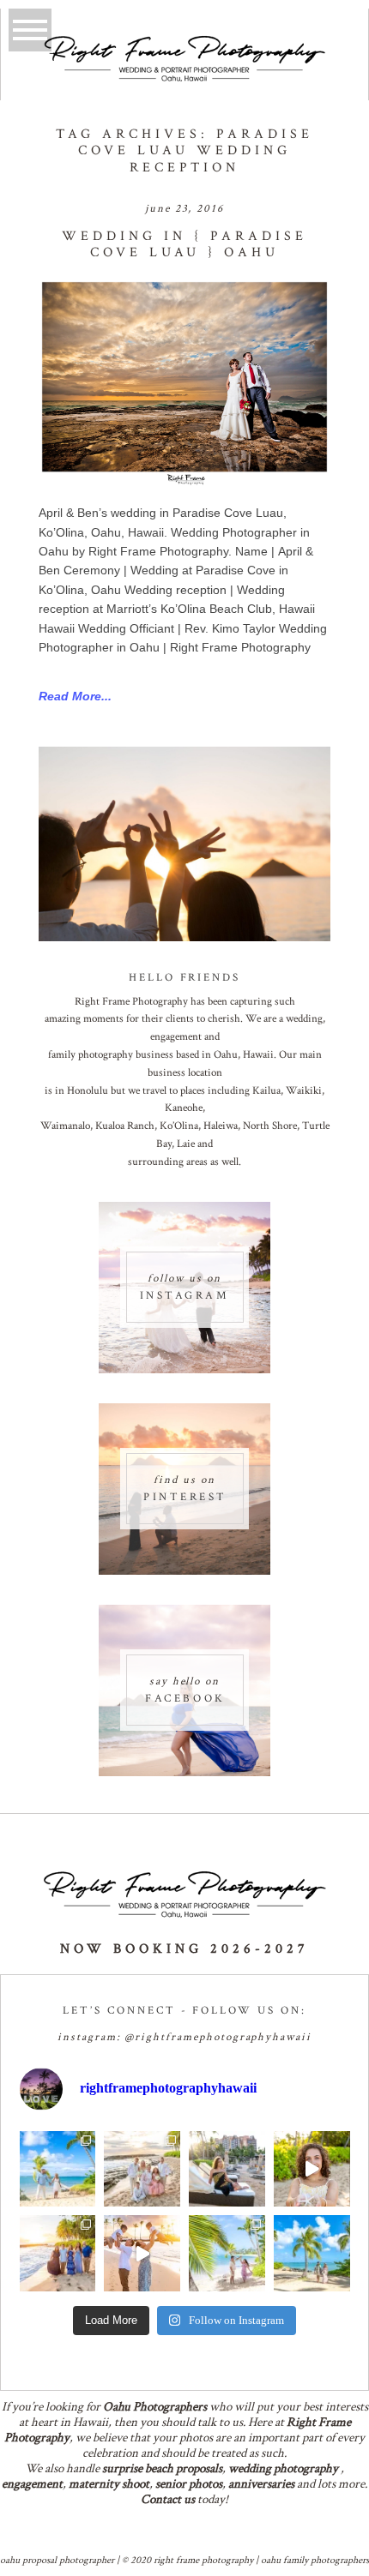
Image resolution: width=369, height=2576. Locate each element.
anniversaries (261, 2484)
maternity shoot (109, 2484)
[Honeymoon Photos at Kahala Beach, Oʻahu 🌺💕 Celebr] (227, 2253)
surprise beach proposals (162, 2468)
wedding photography (283, 2468)
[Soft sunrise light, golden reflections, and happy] (142, 2253)
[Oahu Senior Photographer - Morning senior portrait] (312, 2169)
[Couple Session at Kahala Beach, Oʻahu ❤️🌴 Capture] (312, 2253)
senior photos (189, 2484)
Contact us (168, 2499)
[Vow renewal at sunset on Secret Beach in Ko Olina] (142, 2169)
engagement (32, 2484)
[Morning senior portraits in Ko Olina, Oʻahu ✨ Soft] (227, 2169)
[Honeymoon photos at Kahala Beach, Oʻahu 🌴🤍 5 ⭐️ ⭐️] (58, 2169)
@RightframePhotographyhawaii (218, 2037)
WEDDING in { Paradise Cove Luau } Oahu (184, 244)
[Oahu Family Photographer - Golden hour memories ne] (58, 2253)
